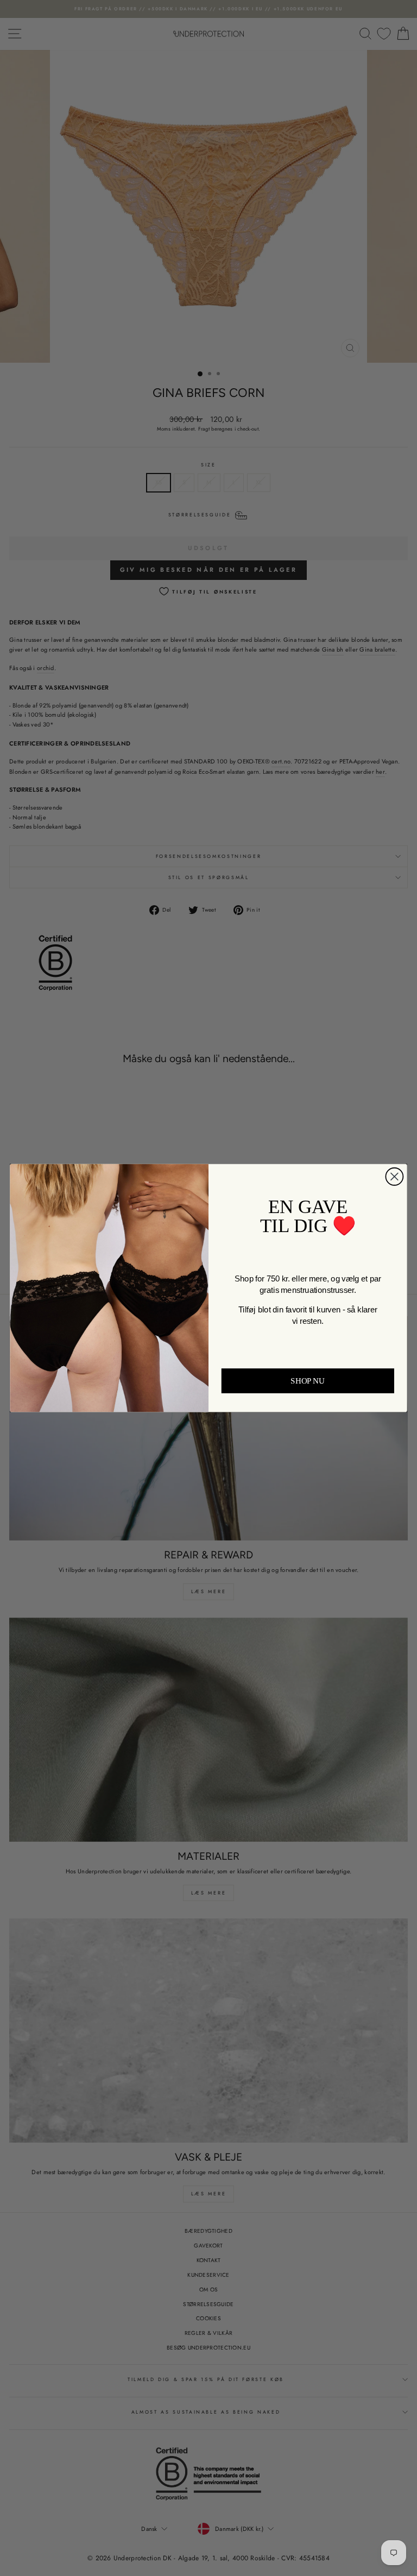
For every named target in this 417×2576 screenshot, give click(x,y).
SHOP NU (308, 1381)
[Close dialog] (394, 1177)
